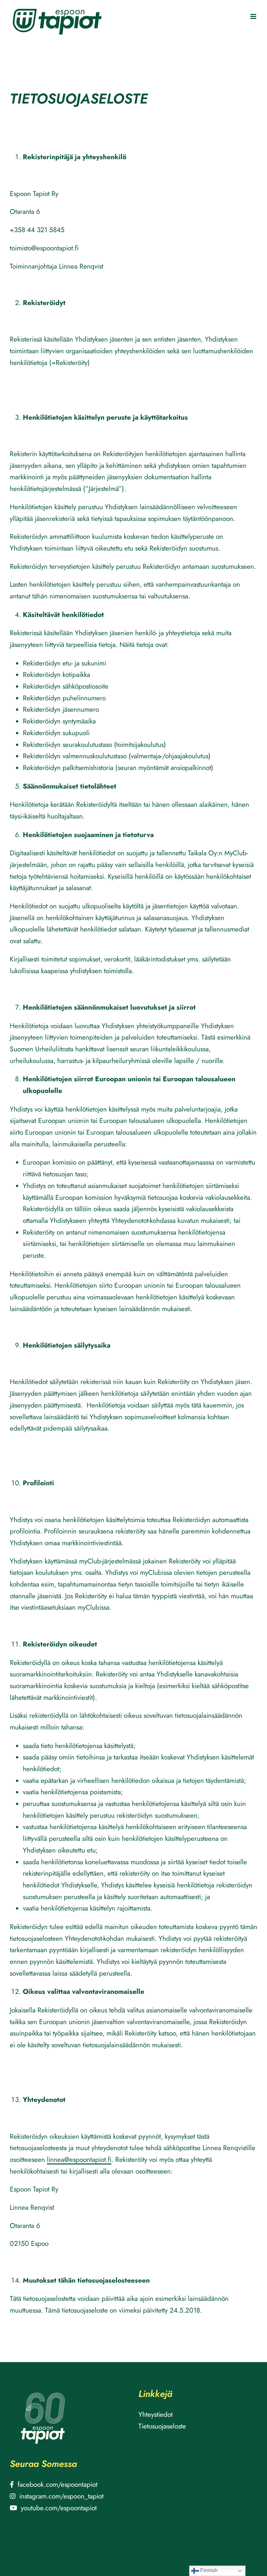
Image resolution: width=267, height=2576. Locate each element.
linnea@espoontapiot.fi (79, 2160)
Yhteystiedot (155, 2415)
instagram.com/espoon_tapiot (61, 2496)
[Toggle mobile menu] (254, 16)
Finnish (208, 2570)
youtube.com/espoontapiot (59, 2508)
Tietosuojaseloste (162, 2426)
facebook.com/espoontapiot (57, 2485)
